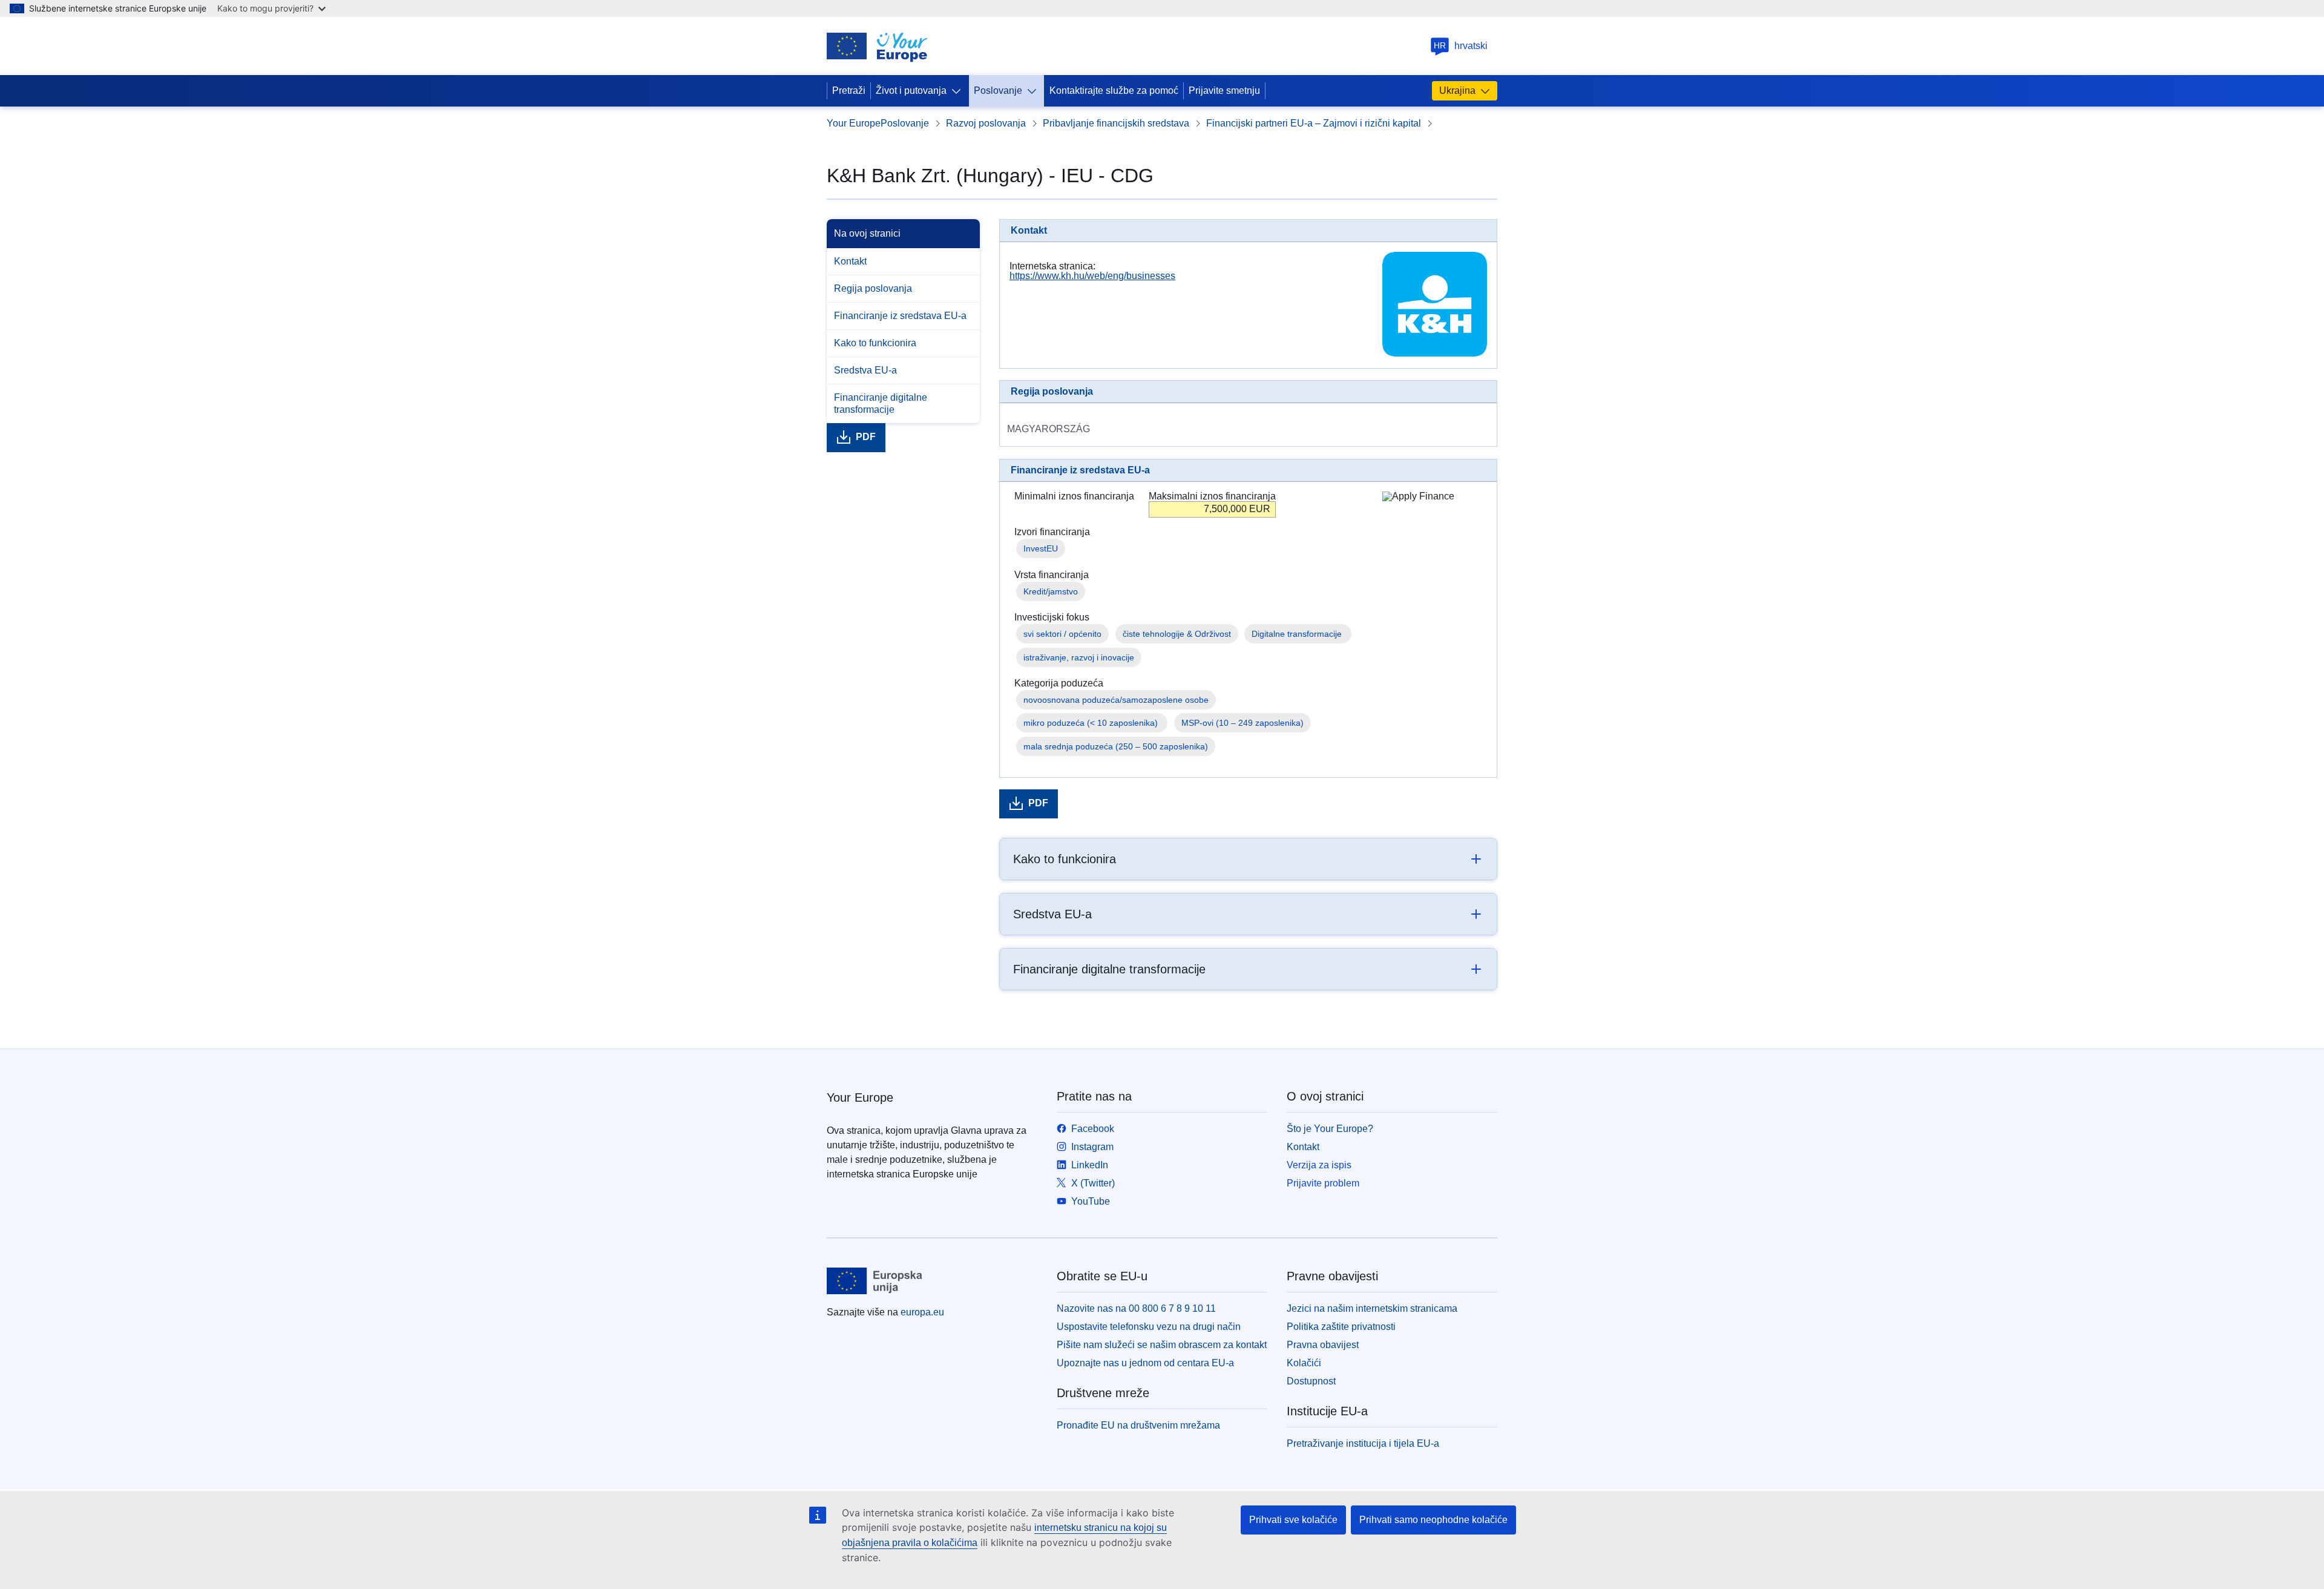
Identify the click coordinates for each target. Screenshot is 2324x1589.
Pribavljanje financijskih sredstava (1116, 123)
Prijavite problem (1323, 1183)
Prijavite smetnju (1224, 90)
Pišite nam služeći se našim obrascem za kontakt (1162, 1345)
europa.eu (922, 1312)
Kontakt (850, 261)
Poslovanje (998, 90)
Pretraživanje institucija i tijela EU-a (1363, 1443)
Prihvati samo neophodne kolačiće (1433, 1520)
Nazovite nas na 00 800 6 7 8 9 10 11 (1136, 1308)
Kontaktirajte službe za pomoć (1114, 90)
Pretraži (849, 90)
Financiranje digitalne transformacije (881, 403)
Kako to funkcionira (875, 343)
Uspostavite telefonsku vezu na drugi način (1149, 1327)
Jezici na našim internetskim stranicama (1372, 1308)
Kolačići (1304, 1363)
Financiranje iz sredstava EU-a (900, 316)
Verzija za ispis (1319, 1165)
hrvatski (1461, 46)
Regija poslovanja (873, 288)
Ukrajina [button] (1457, 90)
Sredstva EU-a (865, 370)
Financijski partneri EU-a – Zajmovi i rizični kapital (1314, 123)
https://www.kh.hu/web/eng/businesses (1092, 276)
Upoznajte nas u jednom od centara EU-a (1145, 1363)
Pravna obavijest (1323, 1345)
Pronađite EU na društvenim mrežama (1138, 1425)
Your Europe (854, 123)
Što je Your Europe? (1330, 1129)
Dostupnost (1311, 1381)
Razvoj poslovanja (986, 123)
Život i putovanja (911, 90)
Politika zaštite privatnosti (1341, 1327)
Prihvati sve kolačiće (1293, 1520)
